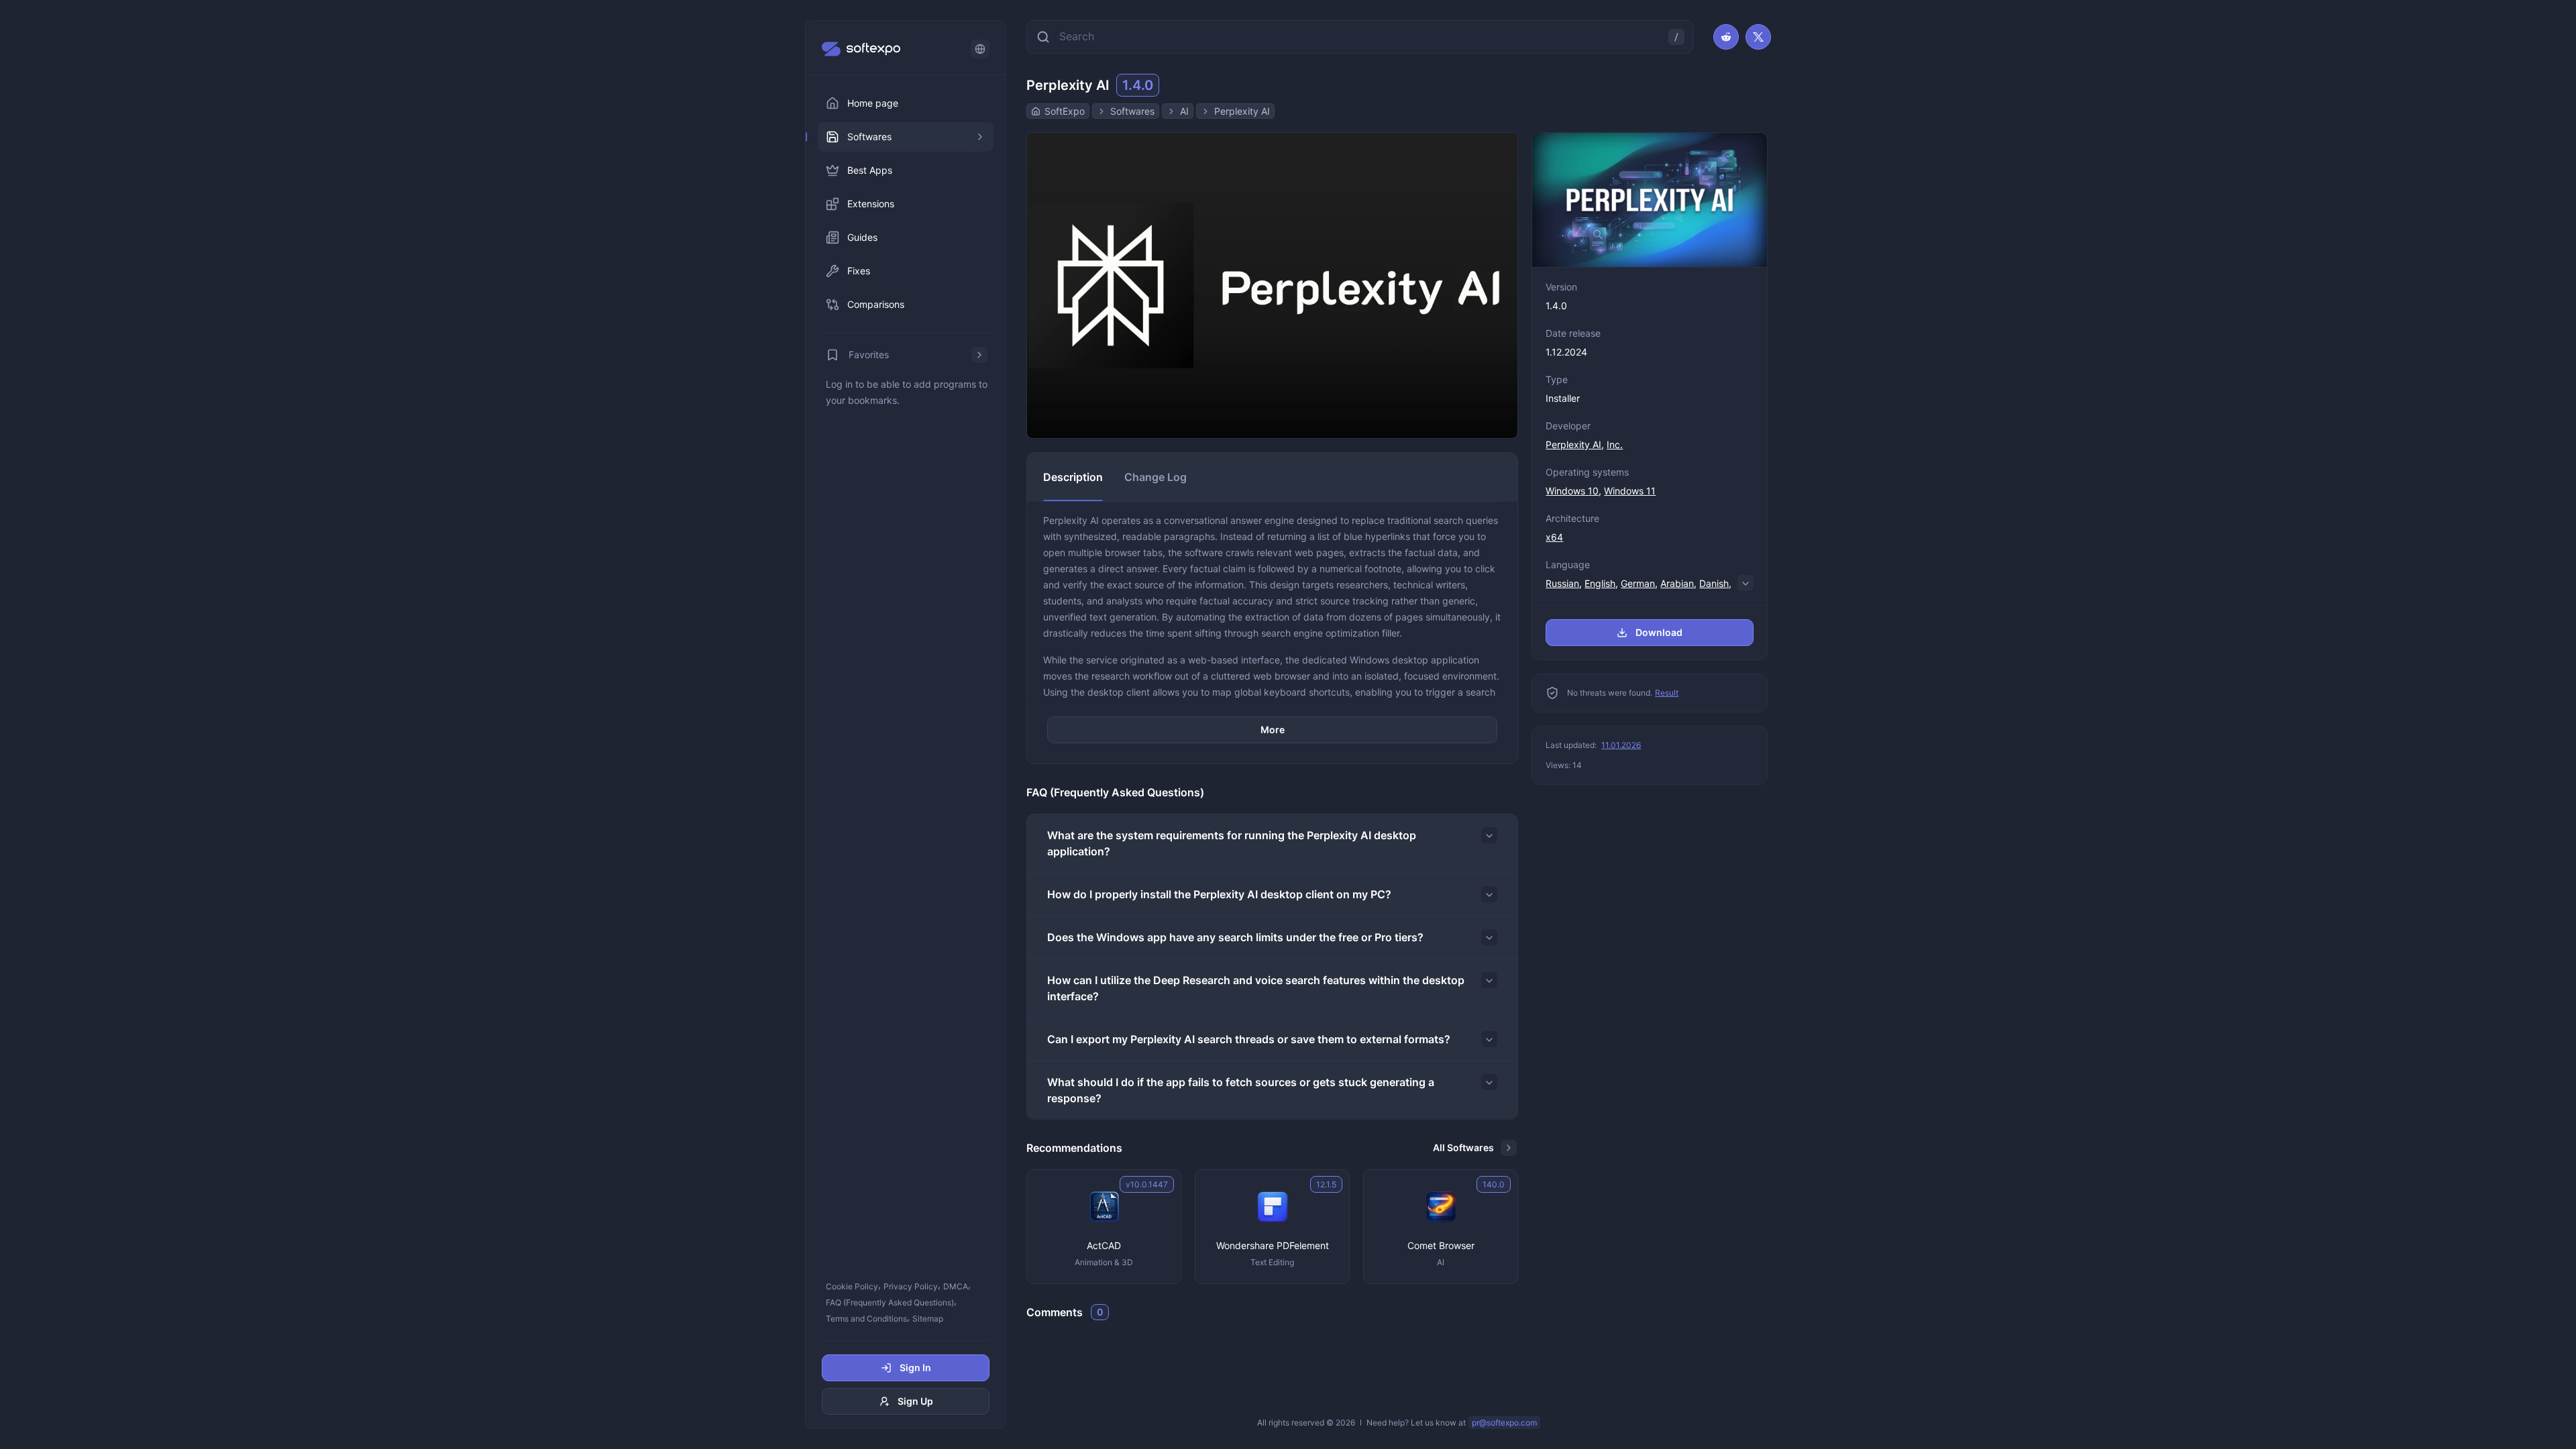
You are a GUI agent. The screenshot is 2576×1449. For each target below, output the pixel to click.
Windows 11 (1630, 491)
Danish (1714, 583)
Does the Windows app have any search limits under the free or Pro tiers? (1235, 937)
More (1273, 730)
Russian (1562, 583)
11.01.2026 (1621, 745)
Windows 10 (1572, 491)
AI (1184, 111)
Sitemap (928, 1319)
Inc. (1615, 444)
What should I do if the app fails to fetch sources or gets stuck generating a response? (1241, 1090)
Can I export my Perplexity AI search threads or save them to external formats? (1249, 1039)
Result (1667, 693)
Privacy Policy (911, 1286)
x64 (1554, 537)
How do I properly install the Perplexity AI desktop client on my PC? (1219, 894)
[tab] (1073, 477)
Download (1659, 632)
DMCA (956, 1286)
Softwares (1132, 111)
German (1638, 583)
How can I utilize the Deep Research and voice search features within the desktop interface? (1256, 988)
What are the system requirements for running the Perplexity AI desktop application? (1232, 843)
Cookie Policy (852, 1286)
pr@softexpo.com (1504, 1423)
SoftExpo (1065, 111)
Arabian (1677, 583)
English (1600, 583)
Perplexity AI (1242, 111)
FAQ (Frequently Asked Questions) (890, 1302)
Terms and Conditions (866, 1319)
